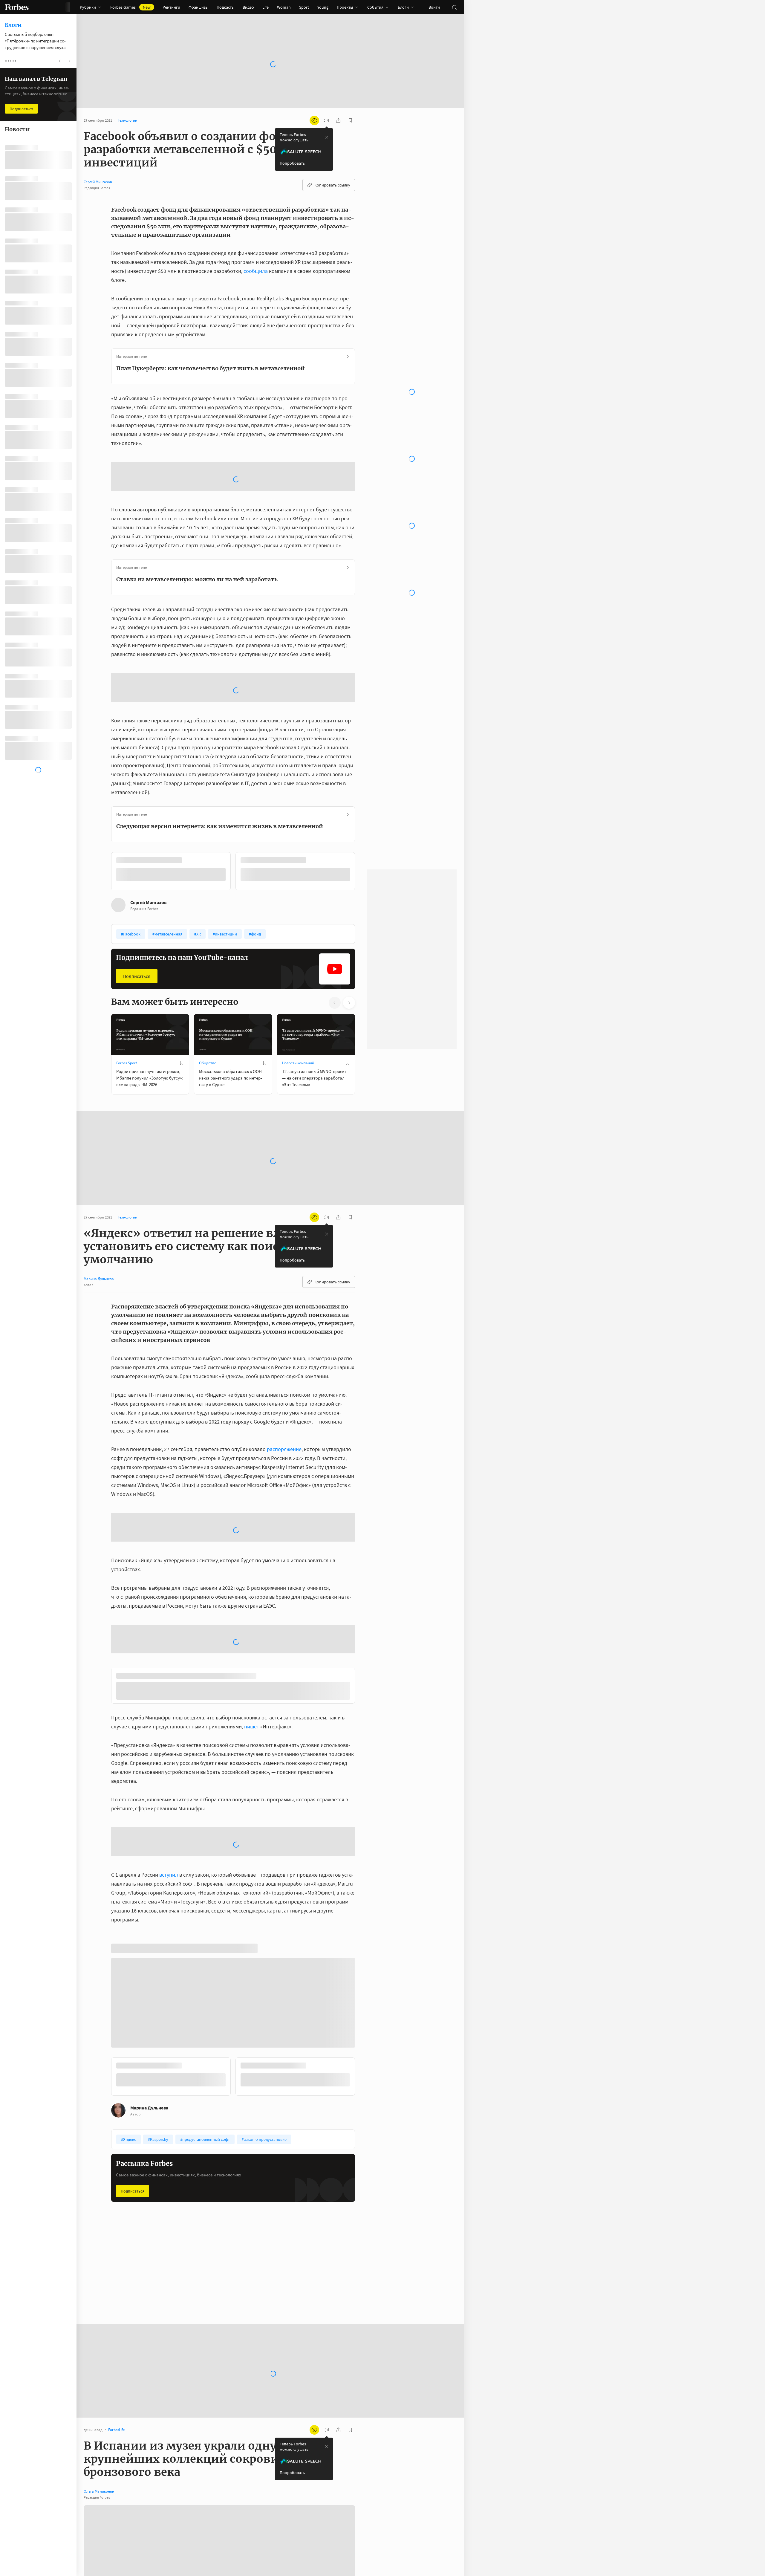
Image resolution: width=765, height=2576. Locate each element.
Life (266, 7)
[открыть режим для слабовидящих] (314, 120)
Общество (208, 1063)
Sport (304, 7)
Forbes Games (130, 7)
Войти (434, 7)
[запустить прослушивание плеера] (326, 120)
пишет (252, 1736)
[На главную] (17, 7)
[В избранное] (182, 1062)
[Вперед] (365, 872)
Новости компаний (298, 1063)
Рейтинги (171, 7)
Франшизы (198, 7)
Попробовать (292, 163)
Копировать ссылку (332, 185)
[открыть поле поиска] (454, 7)
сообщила (256, 271)
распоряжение (284, 1449)
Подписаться (137, 976)
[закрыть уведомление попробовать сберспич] (327, 137)
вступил (169, 1885)
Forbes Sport (127, 1063)
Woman (284, 7)
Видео (248, 7)
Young (323, 7)
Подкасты (225, 7)
